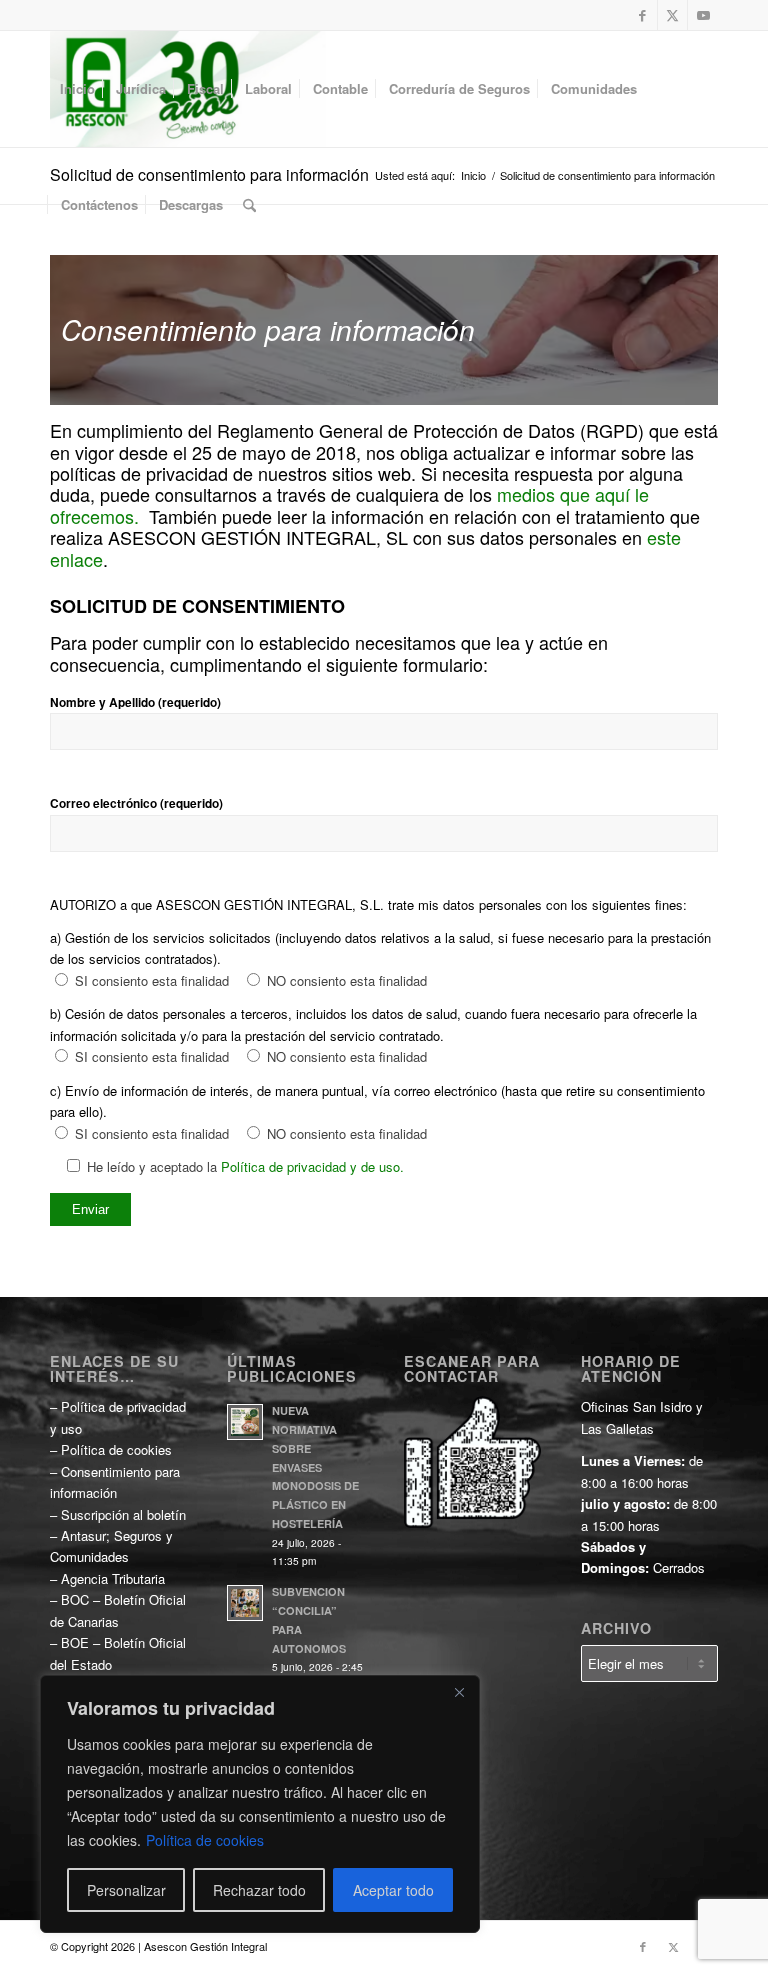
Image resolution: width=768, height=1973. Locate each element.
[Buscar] (249, 205)
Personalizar (126, 1890)
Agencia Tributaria (113, 1578)
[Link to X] (672, 15)
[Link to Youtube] (703, 15)
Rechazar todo (259, 1890)
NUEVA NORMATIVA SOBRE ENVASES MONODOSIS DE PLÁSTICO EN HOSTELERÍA (315, 1467)
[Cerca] (459, 1692)
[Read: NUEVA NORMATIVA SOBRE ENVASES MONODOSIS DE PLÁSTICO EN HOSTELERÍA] (245, 1422)
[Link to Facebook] (642, 15)
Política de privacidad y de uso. (312, 1166)
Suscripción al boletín (123, 1514)
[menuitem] (77, 89)
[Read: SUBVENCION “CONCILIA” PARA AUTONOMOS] (245, 1603)
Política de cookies (205, 1840)
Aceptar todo (393, 1890)
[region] (260, 1804)
